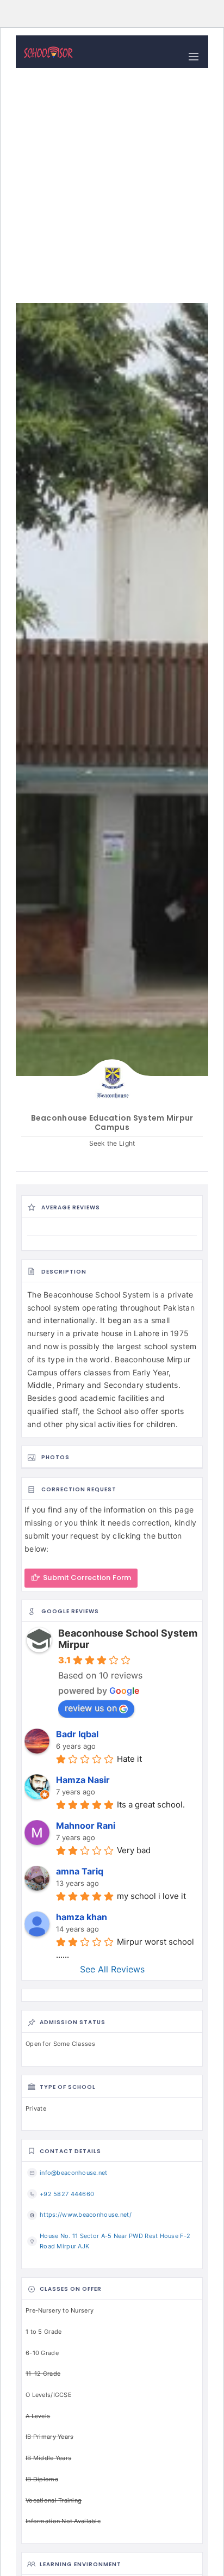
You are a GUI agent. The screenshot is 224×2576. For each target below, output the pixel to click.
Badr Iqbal (77, 1734)
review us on (91, 1708)
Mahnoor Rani (86, 1825)
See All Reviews (112, 1969)
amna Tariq (80, 1871)
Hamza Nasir (83, 1780)
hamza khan (82, 1917)
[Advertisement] (112, 186)
